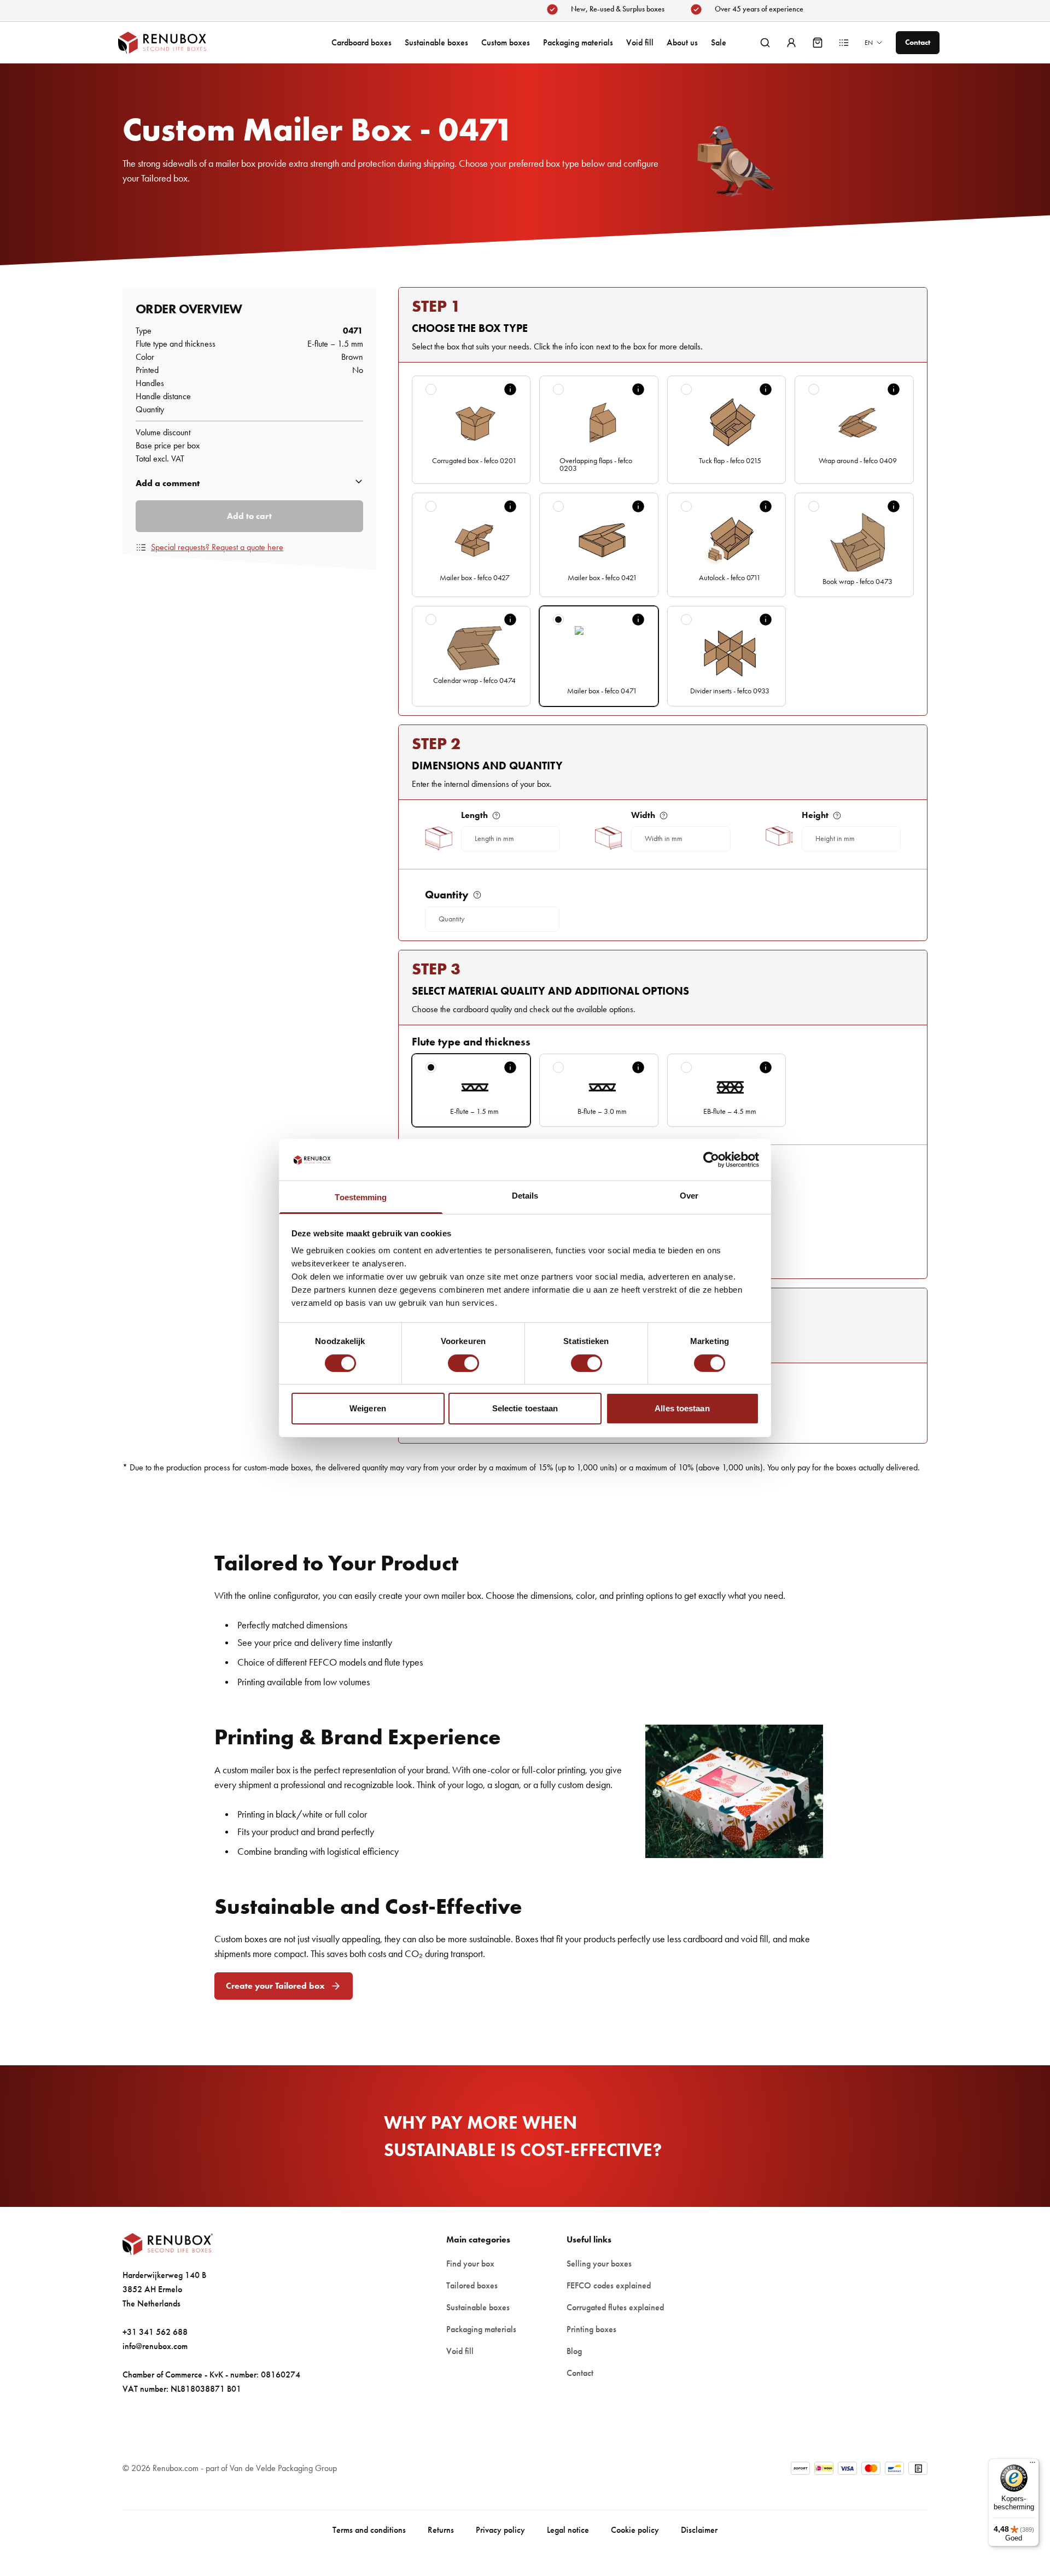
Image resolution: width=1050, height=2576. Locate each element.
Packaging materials (578, 42)
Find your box (470, 2264)
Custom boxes (506, 42)
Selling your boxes (599, 2264)
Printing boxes (591, 2329)
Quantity (447, 895)
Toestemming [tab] (361, 1197)
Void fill (640, 42)
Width (643, 815)
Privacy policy (500, 2530)
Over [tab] (689, 1196)
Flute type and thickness (471, 1042)
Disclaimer (699, 2530)
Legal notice (568, 2530)
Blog (574, 2351)
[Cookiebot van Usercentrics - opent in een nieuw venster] (711, 1160)
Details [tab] (525, 1196)
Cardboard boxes (361, 42)
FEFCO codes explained (609, 2285)
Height (815, 815)
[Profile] (791, 43)
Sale (719, 42)
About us (682, 42)
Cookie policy (635, 2530)
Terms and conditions (369, 2530)
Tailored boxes (472, 2285)
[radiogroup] (663, 541)
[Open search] (765, 43)
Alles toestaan (682, 1408)
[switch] (463, 1363)
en (869, 43)
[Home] (173, 43)
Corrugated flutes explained (615, 2307)
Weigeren (368, 1408)
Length (474, 815)
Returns (441, 2530)
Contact (580, 2373)
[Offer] (844, 43)
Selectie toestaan (525, 1408)
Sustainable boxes (436, 42)
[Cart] (818, 43)
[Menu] (1032, 2465)
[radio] (431, 389)
